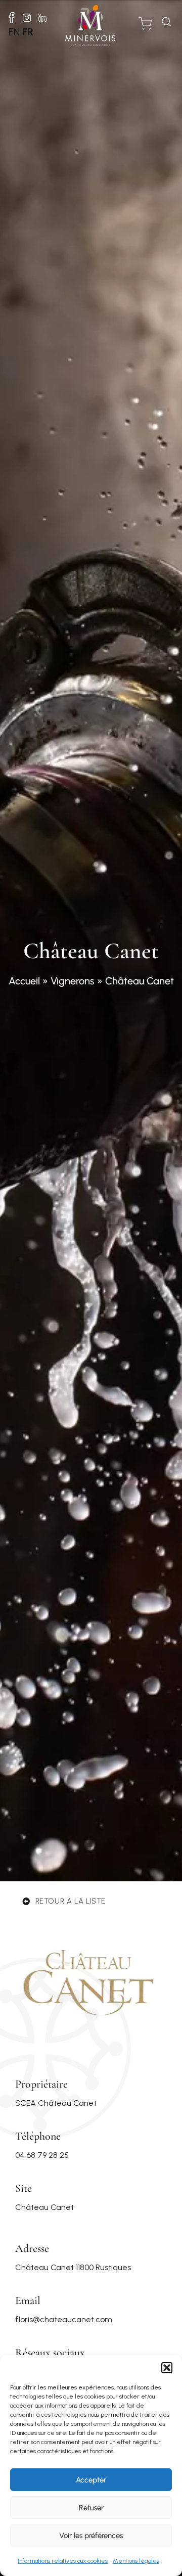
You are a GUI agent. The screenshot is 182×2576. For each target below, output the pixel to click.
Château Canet (44, 2207)
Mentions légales (136, 2561)
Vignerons (73, 981)
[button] (167, 2368)
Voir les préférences (91, 2536)
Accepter (91, 2480)
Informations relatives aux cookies (63, 2561)
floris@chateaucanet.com (64, 2319)
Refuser (91, 2508)
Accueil (24, 981)
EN (14, 32)
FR (28, 32)
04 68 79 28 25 (42, 2155)
